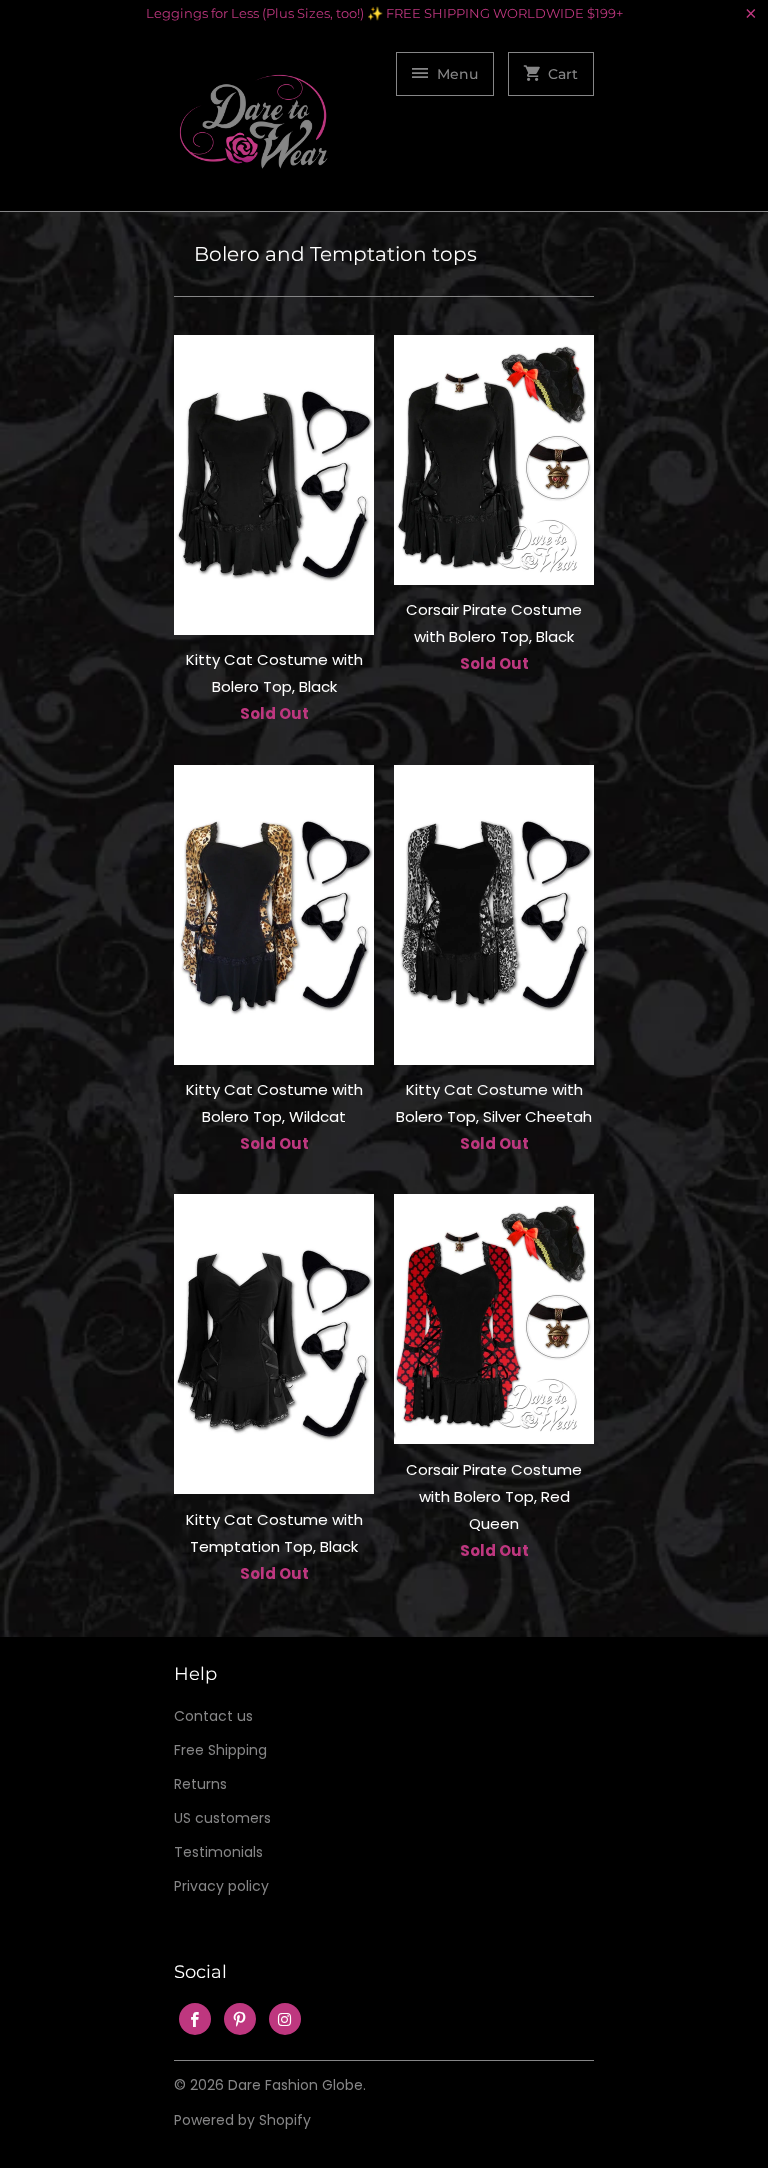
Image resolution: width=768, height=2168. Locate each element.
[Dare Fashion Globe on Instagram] (285, 2019)
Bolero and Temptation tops (335, 254)
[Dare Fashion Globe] (254, 126)
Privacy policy (221, 1886)
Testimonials (218, 1852)
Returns (200, 1784)
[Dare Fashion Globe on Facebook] (195, 2019)
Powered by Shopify (242, 2120)
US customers (222, 1818)
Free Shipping (220, 1750)
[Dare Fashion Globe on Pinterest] (240, 2019)
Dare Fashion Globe (295, 2085)
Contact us (213, 1716)
